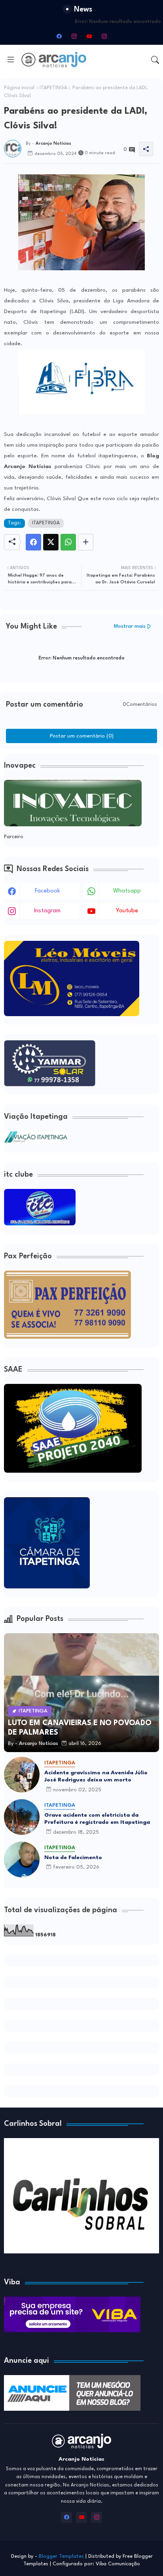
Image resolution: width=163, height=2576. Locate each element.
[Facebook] (33, 542)
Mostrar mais (130, 626)
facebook (47, 891)
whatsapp (127, 891)
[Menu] (11, 60)
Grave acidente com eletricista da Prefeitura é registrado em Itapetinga (97, 1819)
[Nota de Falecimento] (22, 1859)
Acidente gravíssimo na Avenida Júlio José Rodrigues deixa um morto (96, 1776)
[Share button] (86, 542)
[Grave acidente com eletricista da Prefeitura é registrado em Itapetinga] (22, 1817)
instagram (47, 911)
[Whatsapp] (68, 542)
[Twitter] (51, 542)
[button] (155, 60)
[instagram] (74, 36)
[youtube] (89, 36)
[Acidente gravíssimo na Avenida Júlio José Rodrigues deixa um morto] (22, 1775)
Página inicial (19, 88)
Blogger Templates (61, 2556)
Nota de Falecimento (73, 1857)
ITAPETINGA (53, 88)
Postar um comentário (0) (82, 736)
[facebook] (59, 36)
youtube (127, 911)
